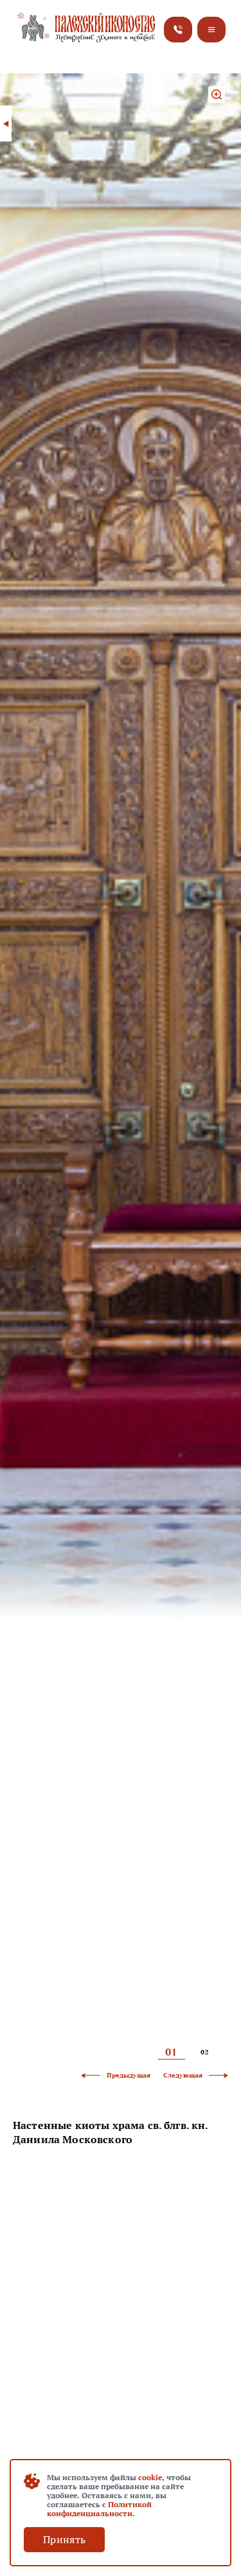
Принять (64, 2539)
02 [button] (205, 2053)
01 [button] (171, 2052)
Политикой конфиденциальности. (99, 2509)
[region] (121, 2164)
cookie (150, 2477)
